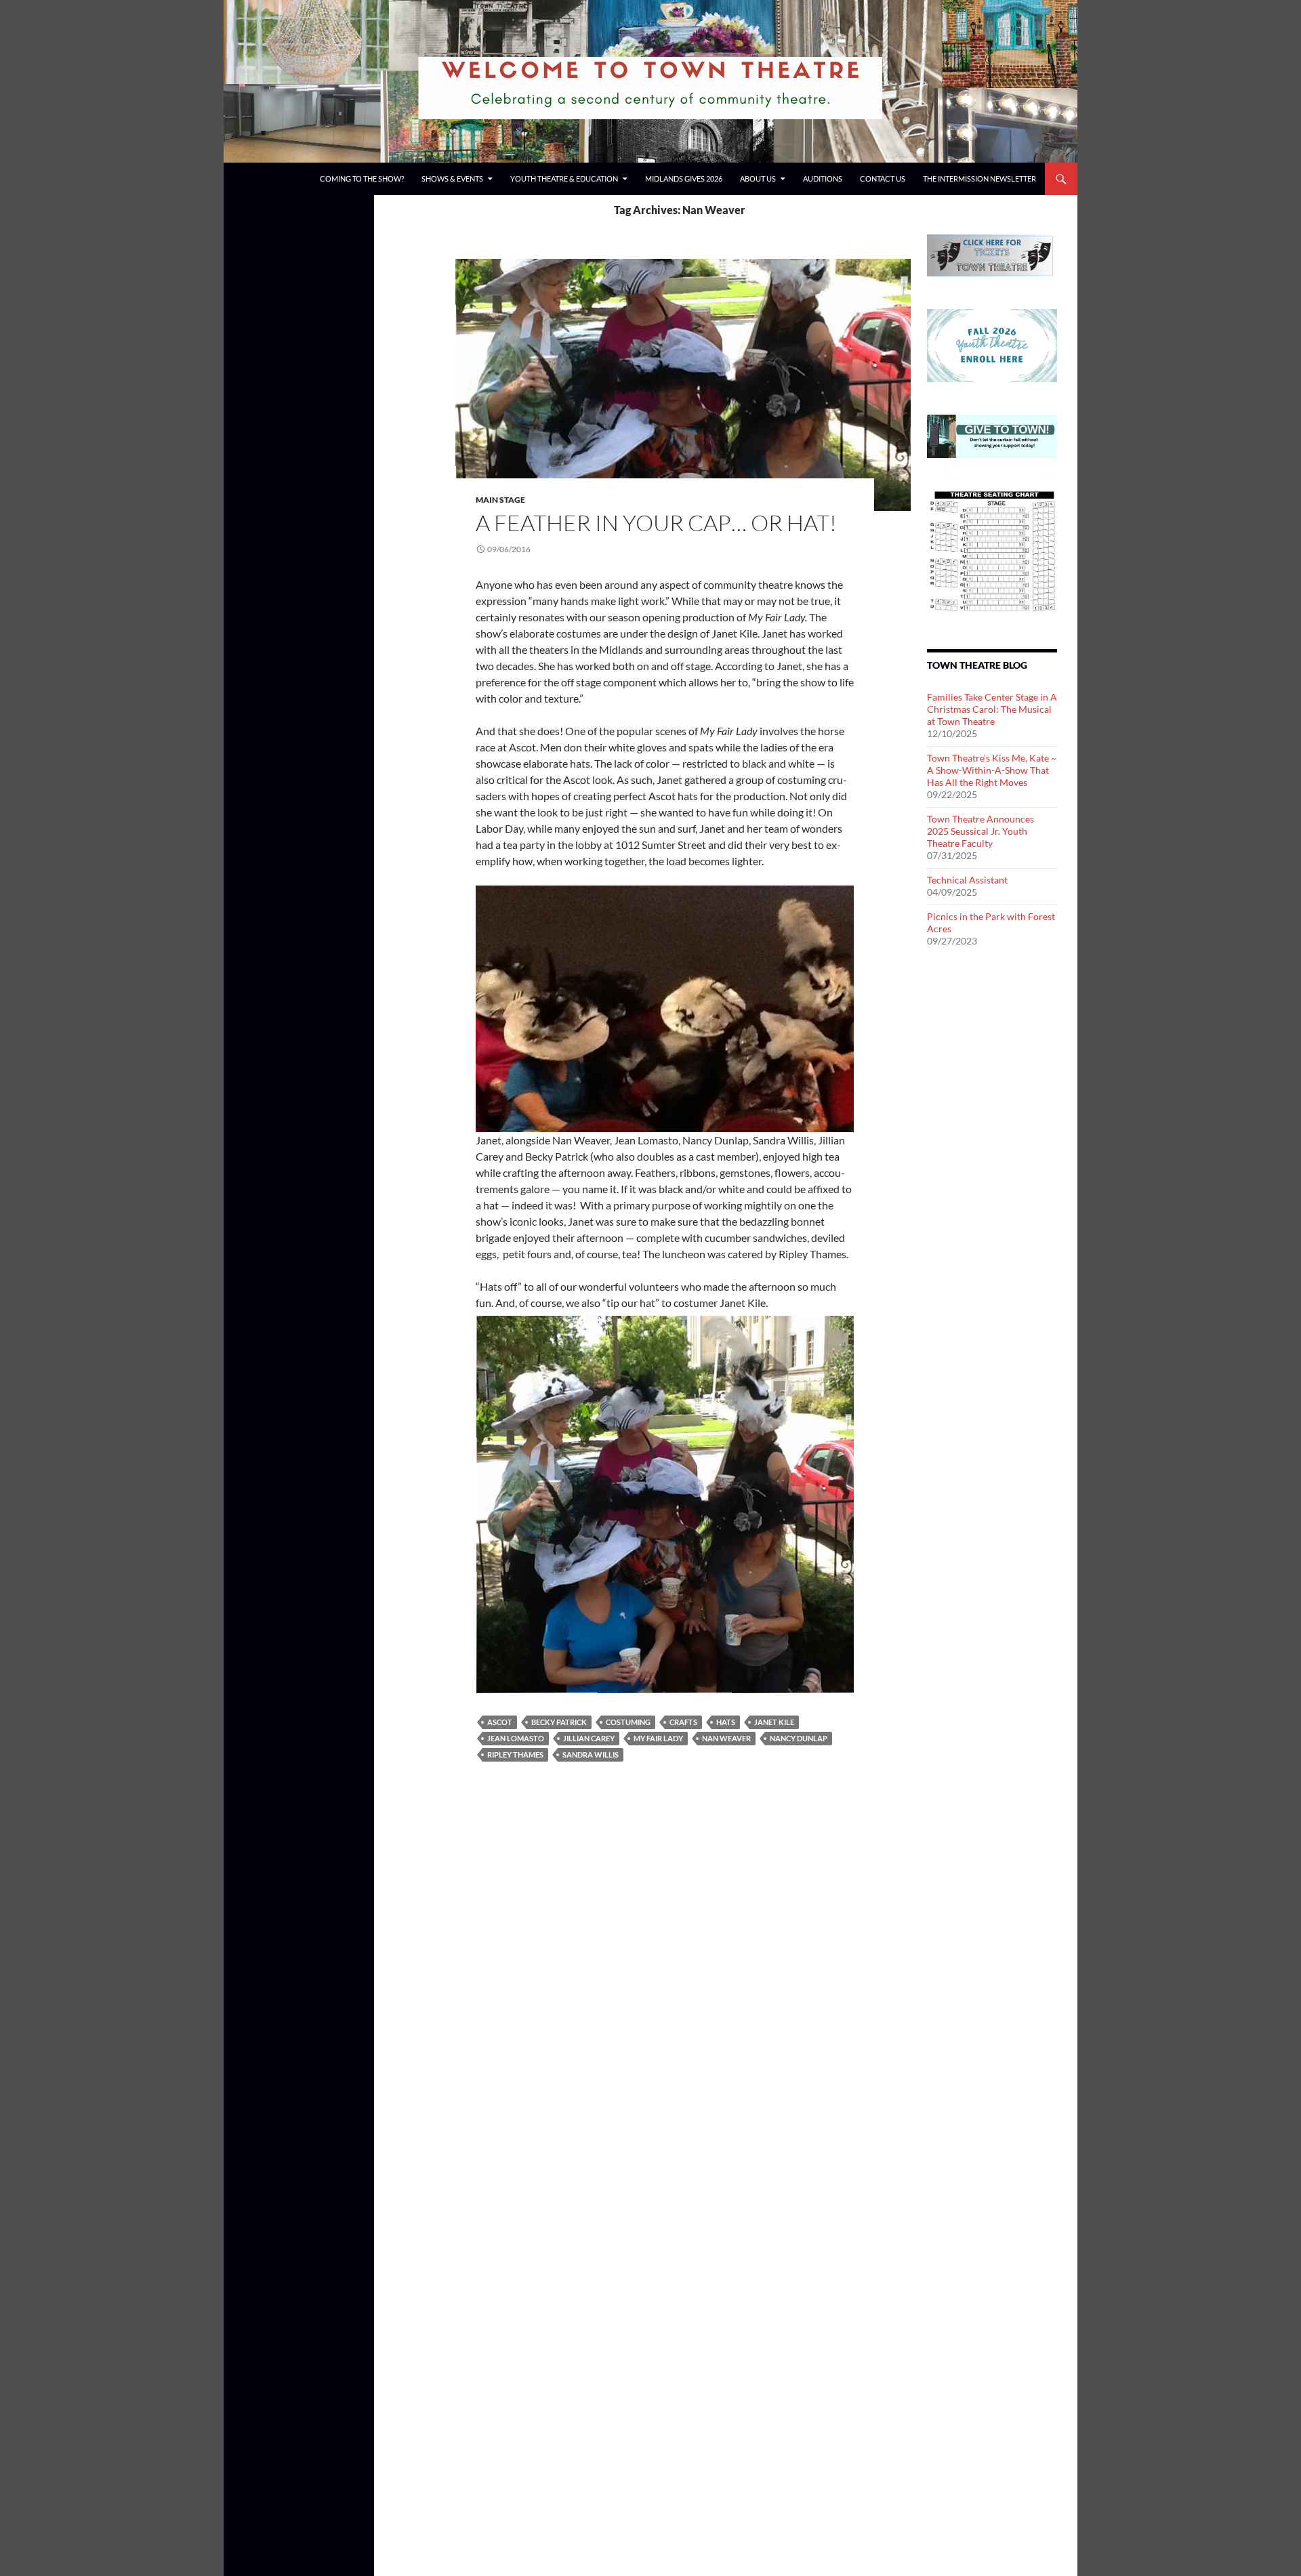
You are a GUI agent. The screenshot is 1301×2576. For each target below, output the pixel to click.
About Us (758, 179)
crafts (683, 1722)
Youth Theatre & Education (564, 179)
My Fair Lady (658, 1738)
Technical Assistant (967, 880)
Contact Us (883, 179)
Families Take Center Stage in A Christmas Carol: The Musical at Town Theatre (992, 709)
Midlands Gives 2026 (684, 179)
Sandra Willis (591, 1754)
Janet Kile (774, 1722)
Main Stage (500, 500)
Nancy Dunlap (799, 1738)
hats (726, 1722)
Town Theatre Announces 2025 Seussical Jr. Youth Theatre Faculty (980, 831)
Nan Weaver (726, 1738)
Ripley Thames (515, 1754)
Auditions (823, 179)
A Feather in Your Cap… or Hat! (656, 523)
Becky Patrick (559, 1722)
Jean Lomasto (516, 1738)
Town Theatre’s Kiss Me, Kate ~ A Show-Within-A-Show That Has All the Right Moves (992, 770)
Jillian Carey (589, 1738)
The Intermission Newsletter (979, 179)
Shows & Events (452, 179)
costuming (628, 1722)
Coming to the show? (362, 179)
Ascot (500, 1722)
